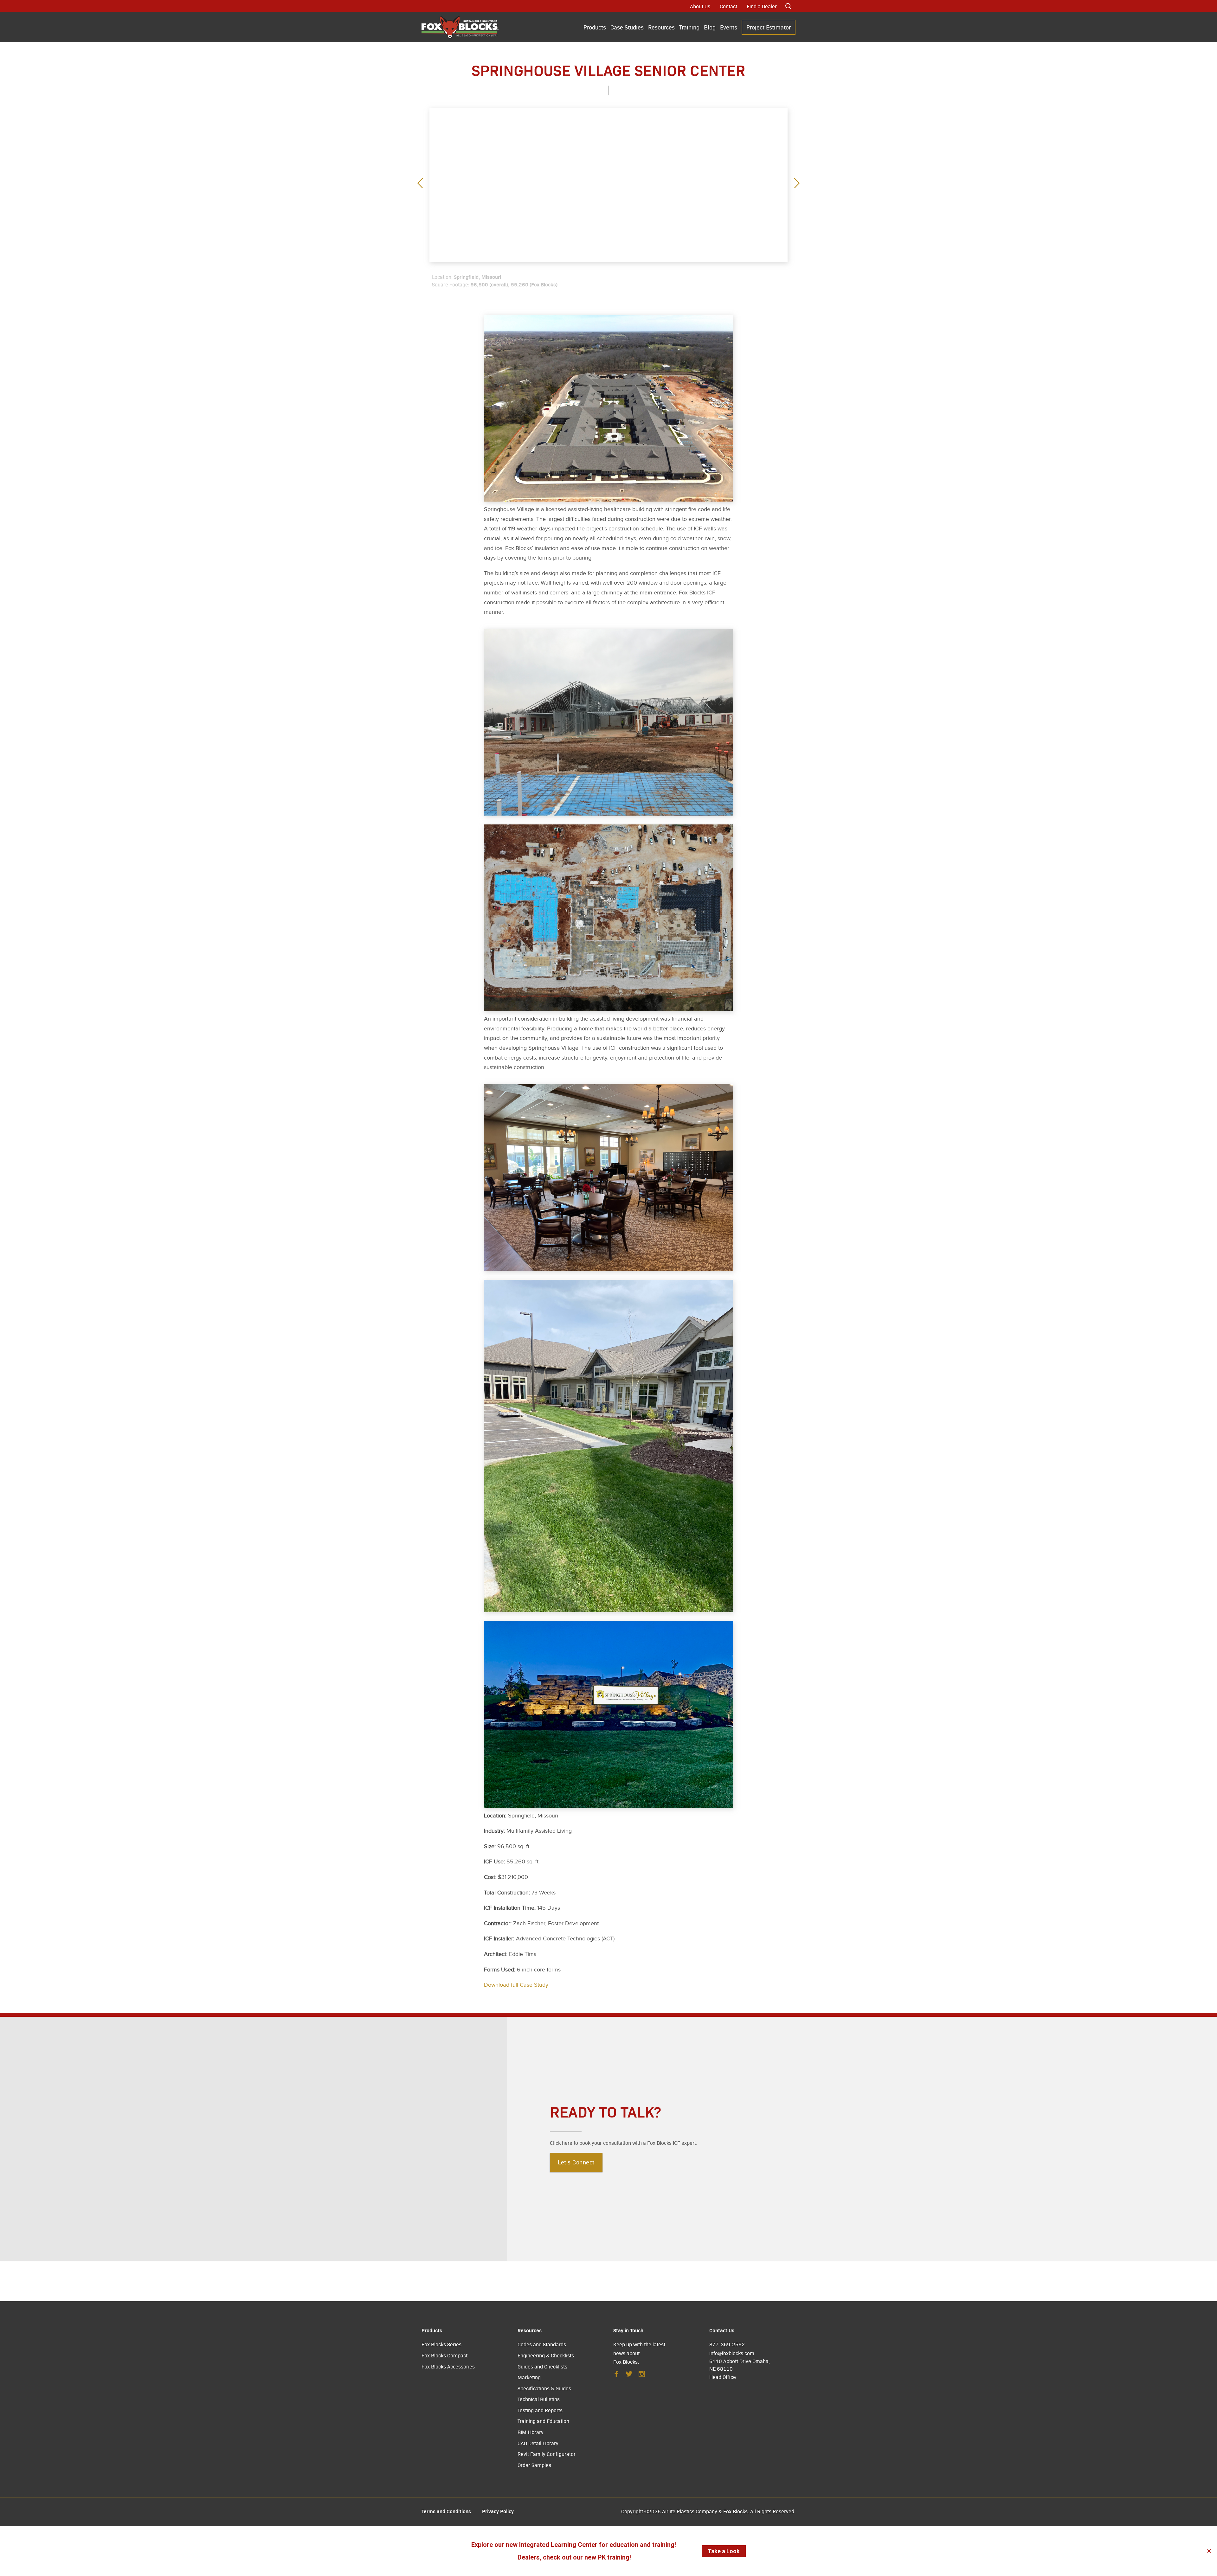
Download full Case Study (516, 1985)
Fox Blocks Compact (444, 2355)
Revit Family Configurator (547, 2454)
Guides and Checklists (542, 2366)
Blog (710, 27)
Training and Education (543, 2421)
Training (689, 27)
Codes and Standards (542, 2344)
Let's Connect (576, 2162)
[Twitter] (629, 2376)
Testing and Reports (540, 2410)
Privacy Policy (498, 2511)
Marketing (529, 2377)
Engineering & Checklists (546, 2355)
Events (729, 27)
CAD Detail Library (538, 2443)
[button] (797, 184)
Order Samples (534, 2465)
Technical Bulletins (539, 2399)
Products (595, 27)
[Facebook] (616, 2376)
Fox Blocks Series (441, 2344)
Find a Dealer (762, 6)
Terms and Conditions (446, 2511)
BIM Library (531, 2432)
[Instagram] (642, 2376)
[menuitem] (595, 28)
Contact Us (722, 2330)
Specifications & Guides (544, 2388)
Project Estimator (769, 27)
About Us (700, 6)
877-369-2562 (727, 2344)
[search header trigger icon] (789, 6)
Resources (661, 27)
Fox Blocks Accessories (448, 2366)
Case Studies (627, 27)
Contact (728, 6)
